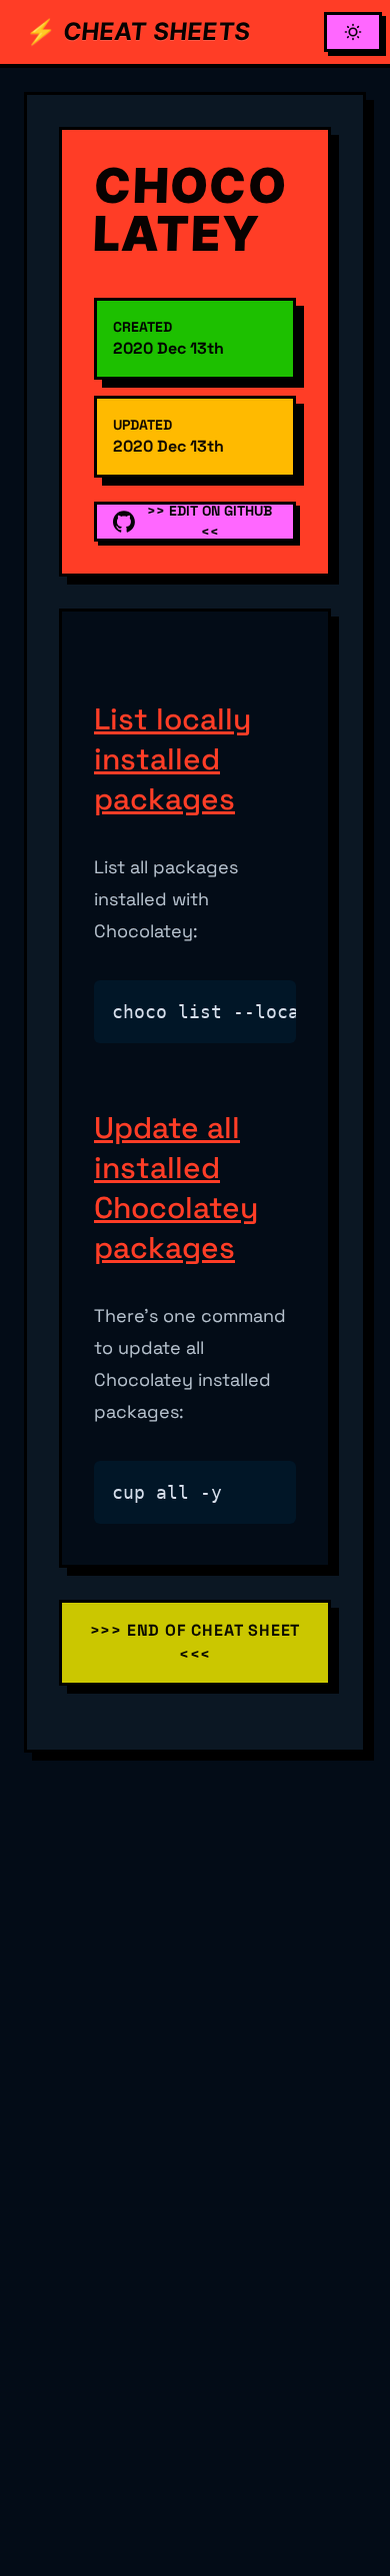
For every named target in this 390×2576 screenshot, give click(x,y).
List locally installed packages (172, 759)
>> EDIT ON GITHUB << (209, 521)
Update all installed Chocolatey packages (176, 1188)
